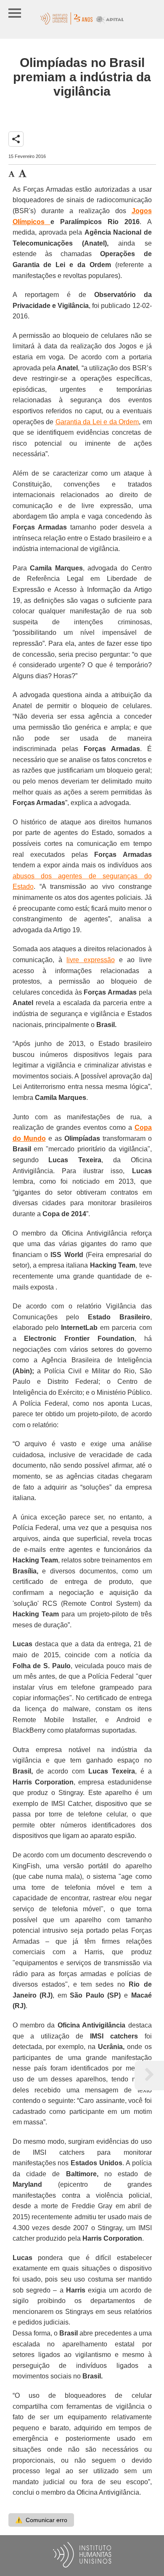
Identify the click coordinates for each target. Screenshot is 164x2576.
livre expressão (90, 960)
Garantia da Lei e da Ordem (97, 422)
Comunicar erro (41, 2520)
